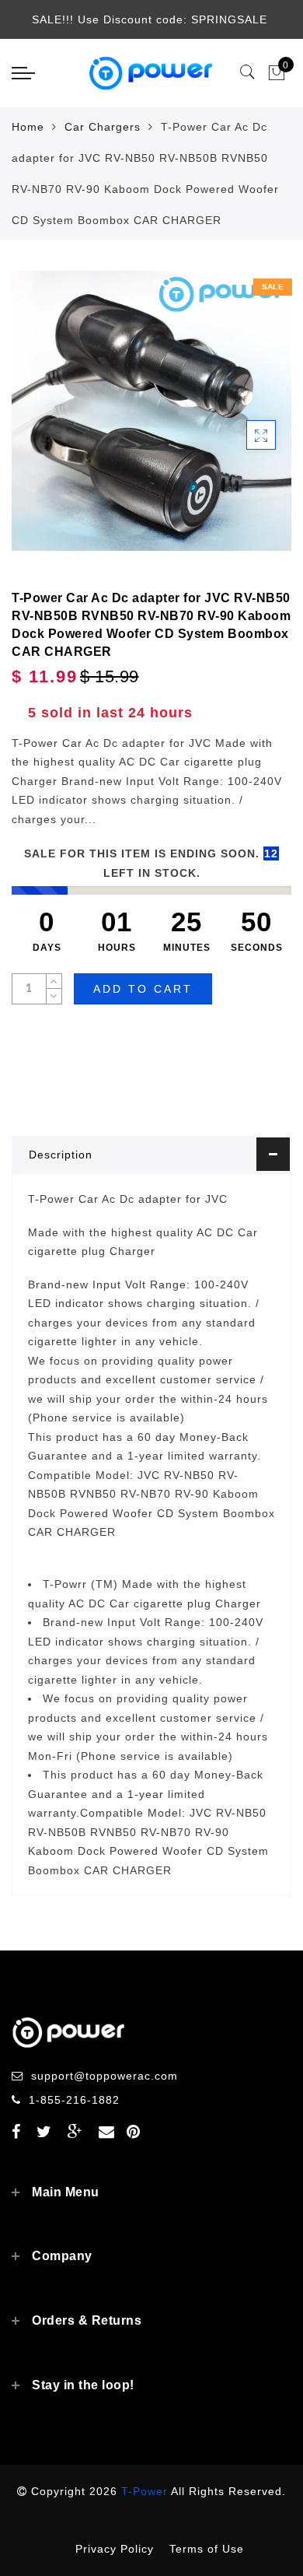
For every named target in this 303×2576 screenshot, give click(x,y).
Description (61, 1155)
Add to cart (143, 989)
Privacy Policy (115, 2549)
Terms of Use (207, 2549)
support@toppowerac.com (104, 2076)
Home (28, 127)
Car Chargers (103, 127)
